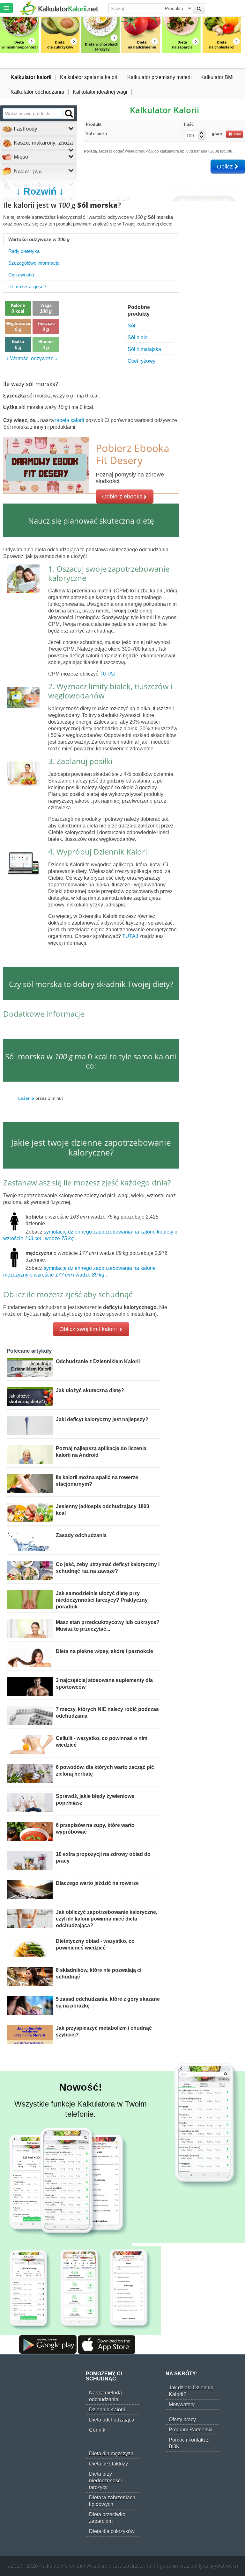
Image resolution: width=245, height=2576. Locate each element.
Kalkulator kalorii (31, 77)
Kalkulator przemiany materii (160, 77)
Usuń (237, 134)
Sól (131, 326)
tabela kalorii (70, 420)
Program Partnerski (191, 2430)
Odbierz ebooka (122, 497)
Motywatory (182, 2404)
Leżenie (26, 1098)
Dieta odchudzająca (112, 2420)
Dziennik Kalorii (107, 2410)
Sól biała (138, 337)
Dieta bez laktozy (108, 2464)
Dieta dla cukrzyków (112, 2531)
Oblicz (226, 167)
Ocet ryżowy (141, 361)
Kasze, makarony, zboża (42, 143)
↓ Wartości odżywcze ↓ (32, 358)
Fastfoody (25, 129)
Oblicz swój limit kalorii (89, 1329)
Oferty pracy (182, 2419)
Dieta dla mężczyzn (111, 2454)
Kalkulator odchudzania (37, 92)
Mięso (20, 157)
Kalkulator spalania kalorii (89, 77)
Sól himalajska (144, 349)
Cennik (97, 2430)
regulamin (167, 2566)
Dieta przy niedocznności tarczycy (105, 2481)
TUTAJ (108, 674)
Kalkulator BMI (217, 77)
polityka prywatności (213, 2566)
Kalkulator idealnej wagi (100, 92)
